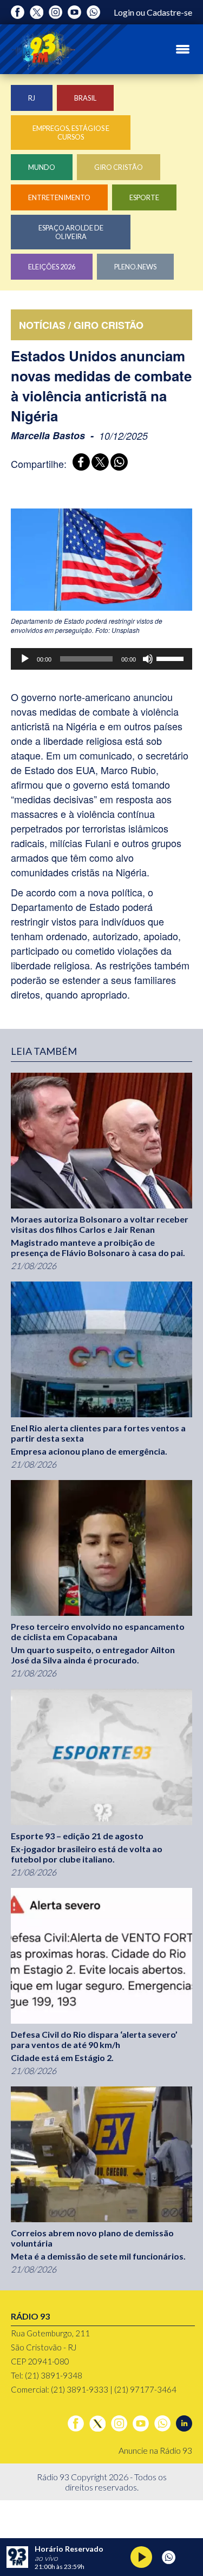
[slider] (172, 658)
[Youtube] (74, 12)
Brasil (85, 98)
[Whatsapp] (93, 12)
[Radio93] (43, 49)
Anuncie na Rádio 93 (155, 2450)
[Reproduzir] (25, 659)
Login (124, 12)
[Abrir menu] (183, 49)
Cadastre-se (169, 12)
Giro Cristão (119, 167)
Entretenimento (59, 197)
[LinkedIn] (184, 2423)
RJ (32, 98)
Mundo (42, 167)
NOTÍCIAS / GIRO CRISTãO (81, 325)
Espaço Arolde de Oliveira (71, 232)
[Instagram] (55, 12)
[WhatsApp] (117, 463)
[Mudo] (148, 659)
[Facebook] (18, 12)
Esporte (144, 197)
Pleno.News (135, 267)
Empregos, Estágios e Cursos (71, 133)
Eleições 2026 (52, 267)
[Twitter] (37, 12)
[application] (101, 659)
